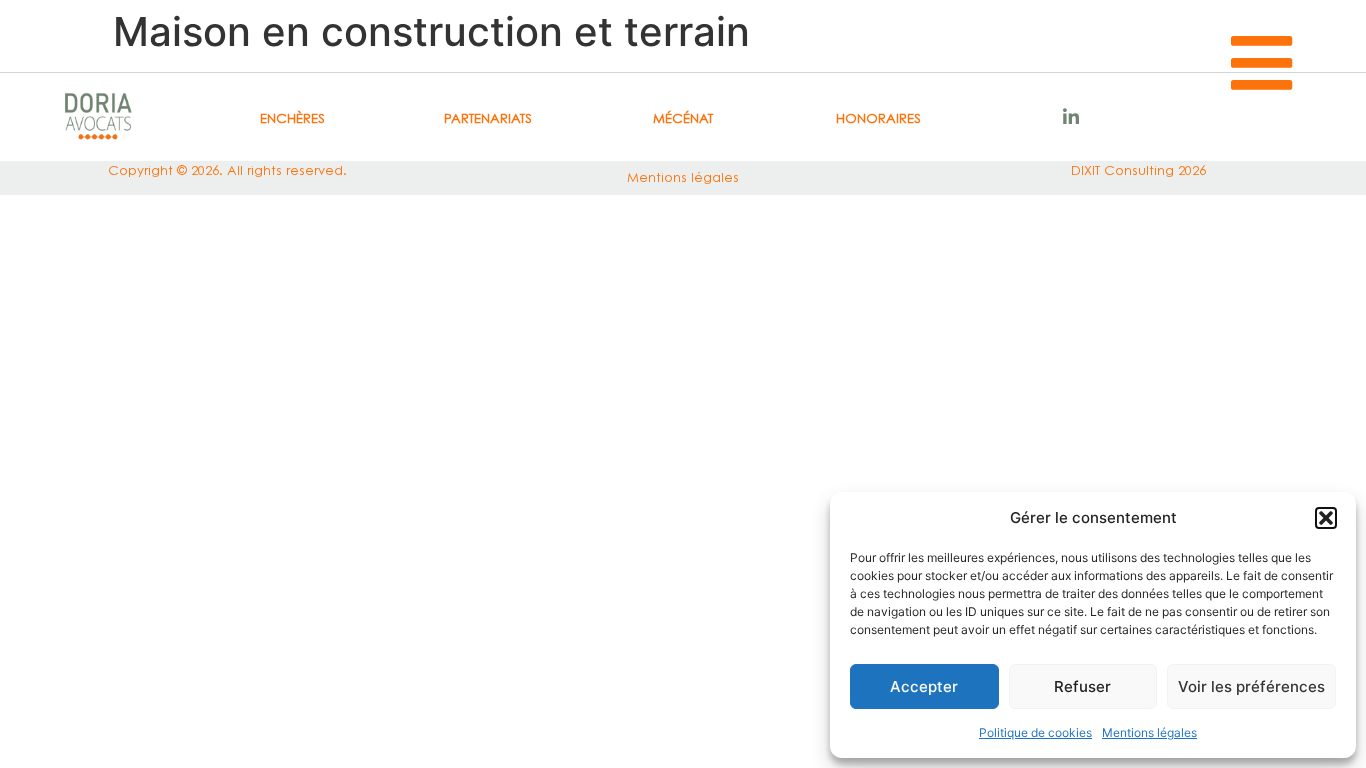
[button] (1326, 518)
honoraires (878, 118)
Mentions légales (1149, 732)
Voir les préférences (1251, 686)
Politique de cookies (1035, 732)
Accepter (924, 686)
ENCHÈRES (292, 118)
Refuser (1082, 686)
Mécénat (683, 118)
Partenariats (488, 118)
